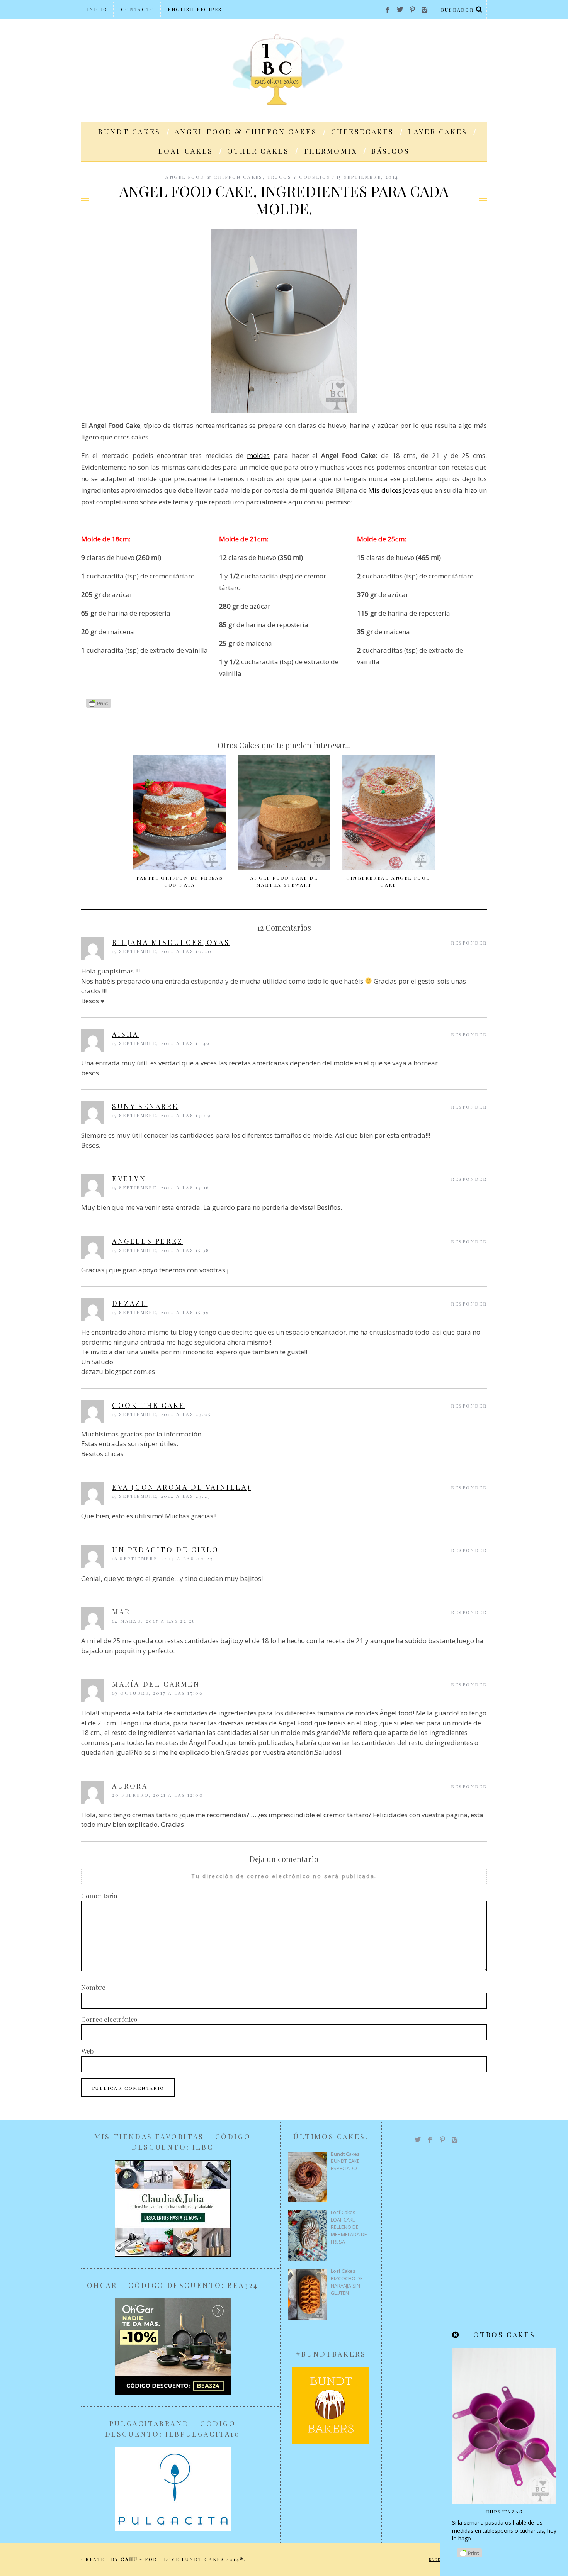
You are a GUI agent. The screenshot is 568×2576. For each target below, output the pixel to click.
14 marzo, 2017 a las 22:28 (154, 1621)
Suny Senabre (145, 1106)
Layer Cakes (438, 132)
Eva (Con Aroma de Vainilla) (181, 1487)
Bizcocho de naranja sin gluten (347, 2286)
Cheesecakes (363, 132)
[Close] (456, 2335)
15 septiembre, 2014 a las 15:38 (161, 1250)
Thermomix (330, 151)
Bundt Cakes (129, 132)
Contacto (138, 9)
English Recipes (195, 9)
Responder (469, 943)
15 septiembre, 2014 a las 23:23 (161, 1496)
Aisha (125, 1034)
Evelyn (129, 1179)
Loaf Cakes (186, 151)
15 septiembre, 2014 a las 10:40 (162, 951)
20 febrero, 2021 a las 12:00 (158, 1795)
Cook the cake (149, 1405)
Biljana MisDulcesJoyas (171, 942)
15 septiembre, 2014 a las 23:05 (161, 1414)
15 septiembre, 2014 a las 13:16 (161, 1187)
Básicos (390, 151)
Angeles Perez (148, 1241)
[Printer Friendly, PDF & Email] (99, 706)
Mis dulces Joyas (394, 490)
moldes (258, 455)
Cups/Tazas (504, 2512)
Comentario (99, 1896)
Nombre (93, 1987)
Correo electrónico (109, 2019)
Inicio (97, 9)
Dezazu (130, 1303)
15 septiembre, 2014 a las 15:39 (161, 1312)
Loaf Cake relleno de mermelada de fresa (349, 2231)
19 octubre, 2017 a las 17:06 (157, 1693)
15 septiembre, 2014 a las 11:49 (161, 1043)
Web (87, 2051)
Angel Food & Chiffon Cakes (246, 132)
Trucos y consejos (299, 177)
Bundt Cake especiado (345, 2165)
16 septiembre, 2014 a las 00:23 (162, 1558)
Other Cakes (258, 151)
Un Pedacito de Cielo (166, 1550)
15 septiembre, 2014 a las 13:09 (162, 1115)
